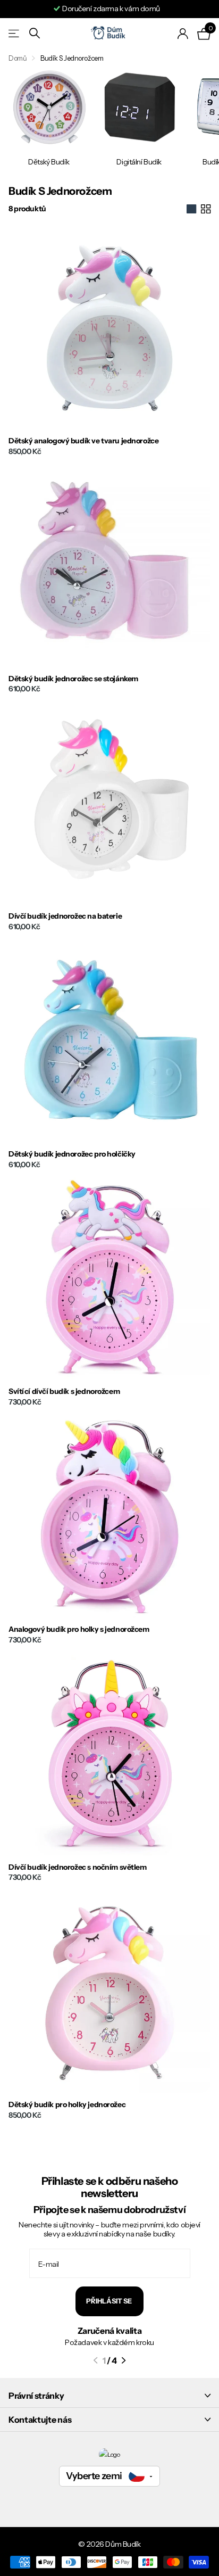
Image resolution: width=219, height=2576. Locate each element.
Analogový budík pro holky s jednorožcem (79, 1629)
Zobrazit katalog (15, 33)
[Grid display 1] (191, 209)
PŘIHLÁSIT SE (109, 2301)
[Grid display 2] (206, 209)
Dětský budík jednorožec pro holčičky (72, 1154)
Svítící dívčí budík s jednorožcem (64, 1392)
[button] (95, 2360)
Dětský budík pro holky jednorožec (67, 2105)
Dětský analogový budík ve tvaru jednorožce (83, 441)
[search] (35, 33)
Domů (18, 58)
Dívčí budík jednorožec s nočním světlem (78, 1867)
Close (109, 2396)
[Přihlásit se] (183, 34)
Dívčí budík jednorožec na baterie (65, 916)
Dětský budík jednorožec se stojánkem (73, 679)
